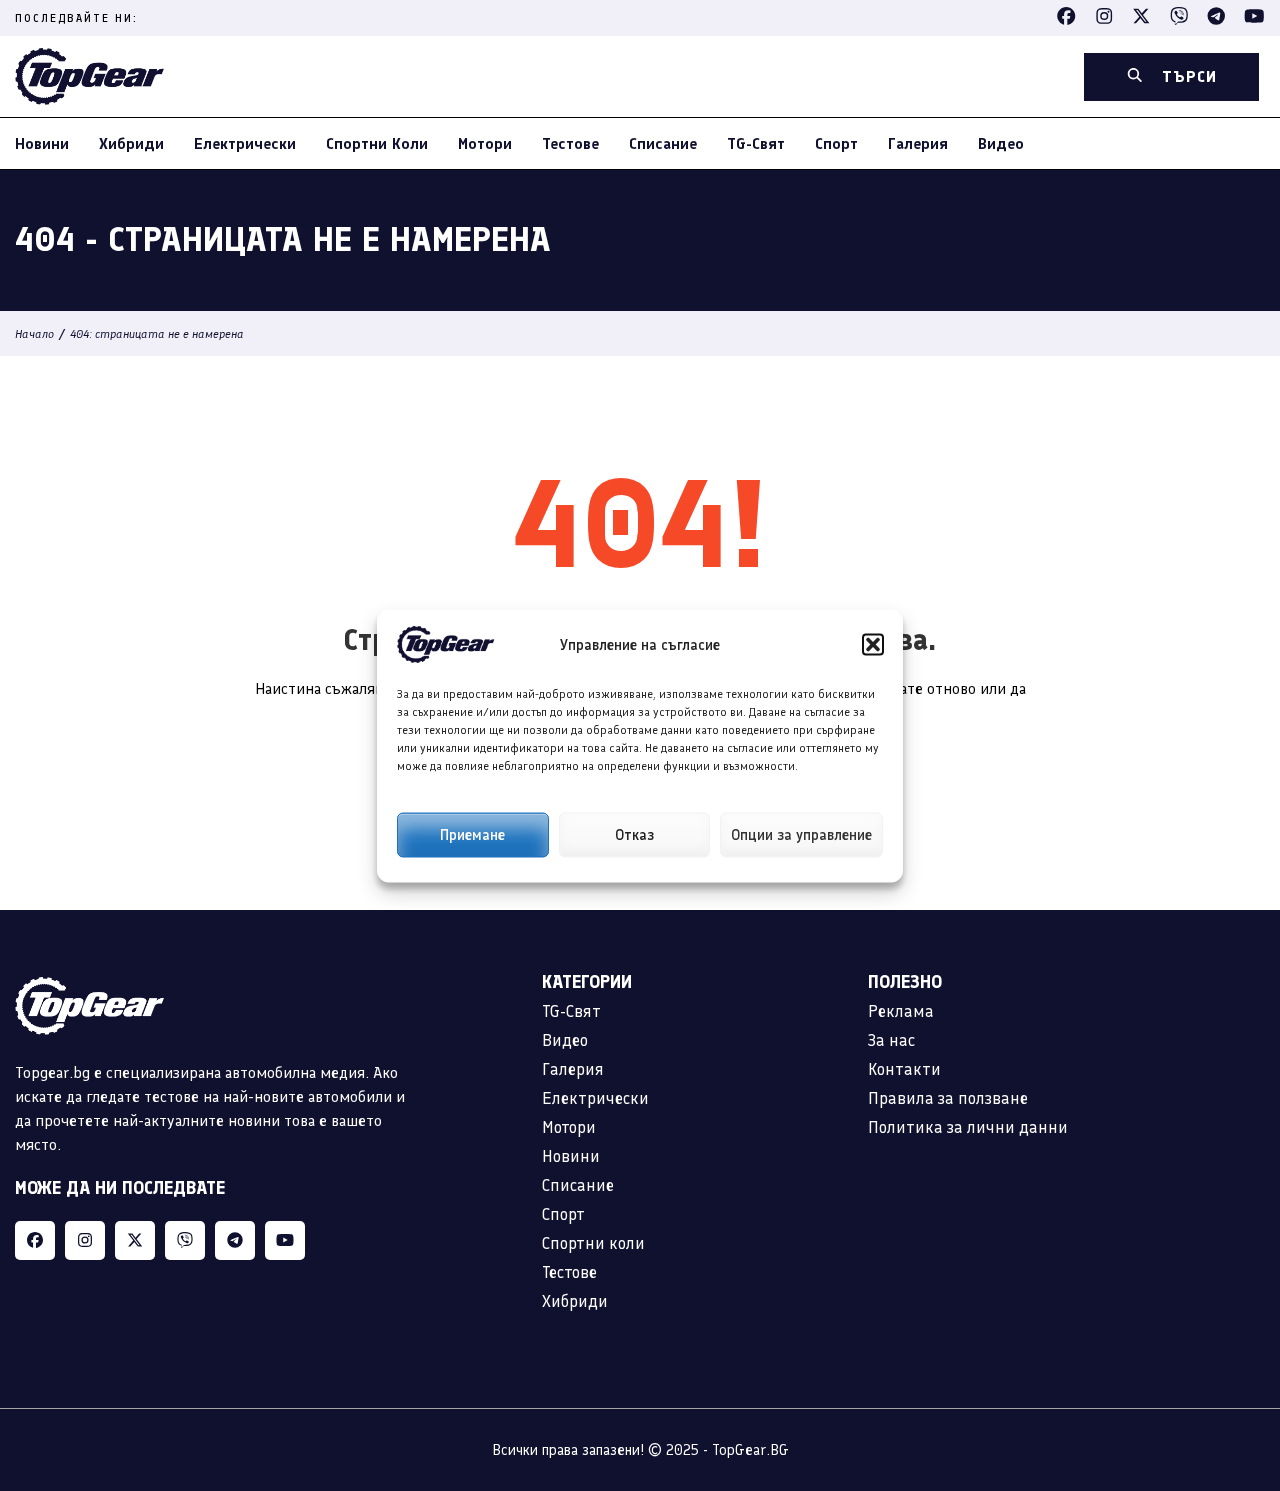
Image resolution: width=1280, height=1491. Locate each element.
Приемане (472, 835)
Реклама (901, 1011)
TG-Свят (756, 143)
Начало (34, 334)
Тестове (570, 143)
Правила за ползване (948, 1098)
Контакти (904, 1069)
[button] (873, 644)
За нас (891, 1040)
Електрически (245, 143)
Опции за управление (801, 835)
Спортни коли (377, 143)
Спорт (836, 143)
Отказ (634, 835)
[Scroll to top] (1224, 1351)
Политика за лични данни (968, 1127)
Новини (42, 143)
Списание (663, 143)
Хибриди (131, 143)
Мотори (485, 143)
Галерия (918, 143)
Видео (1001, 143)
